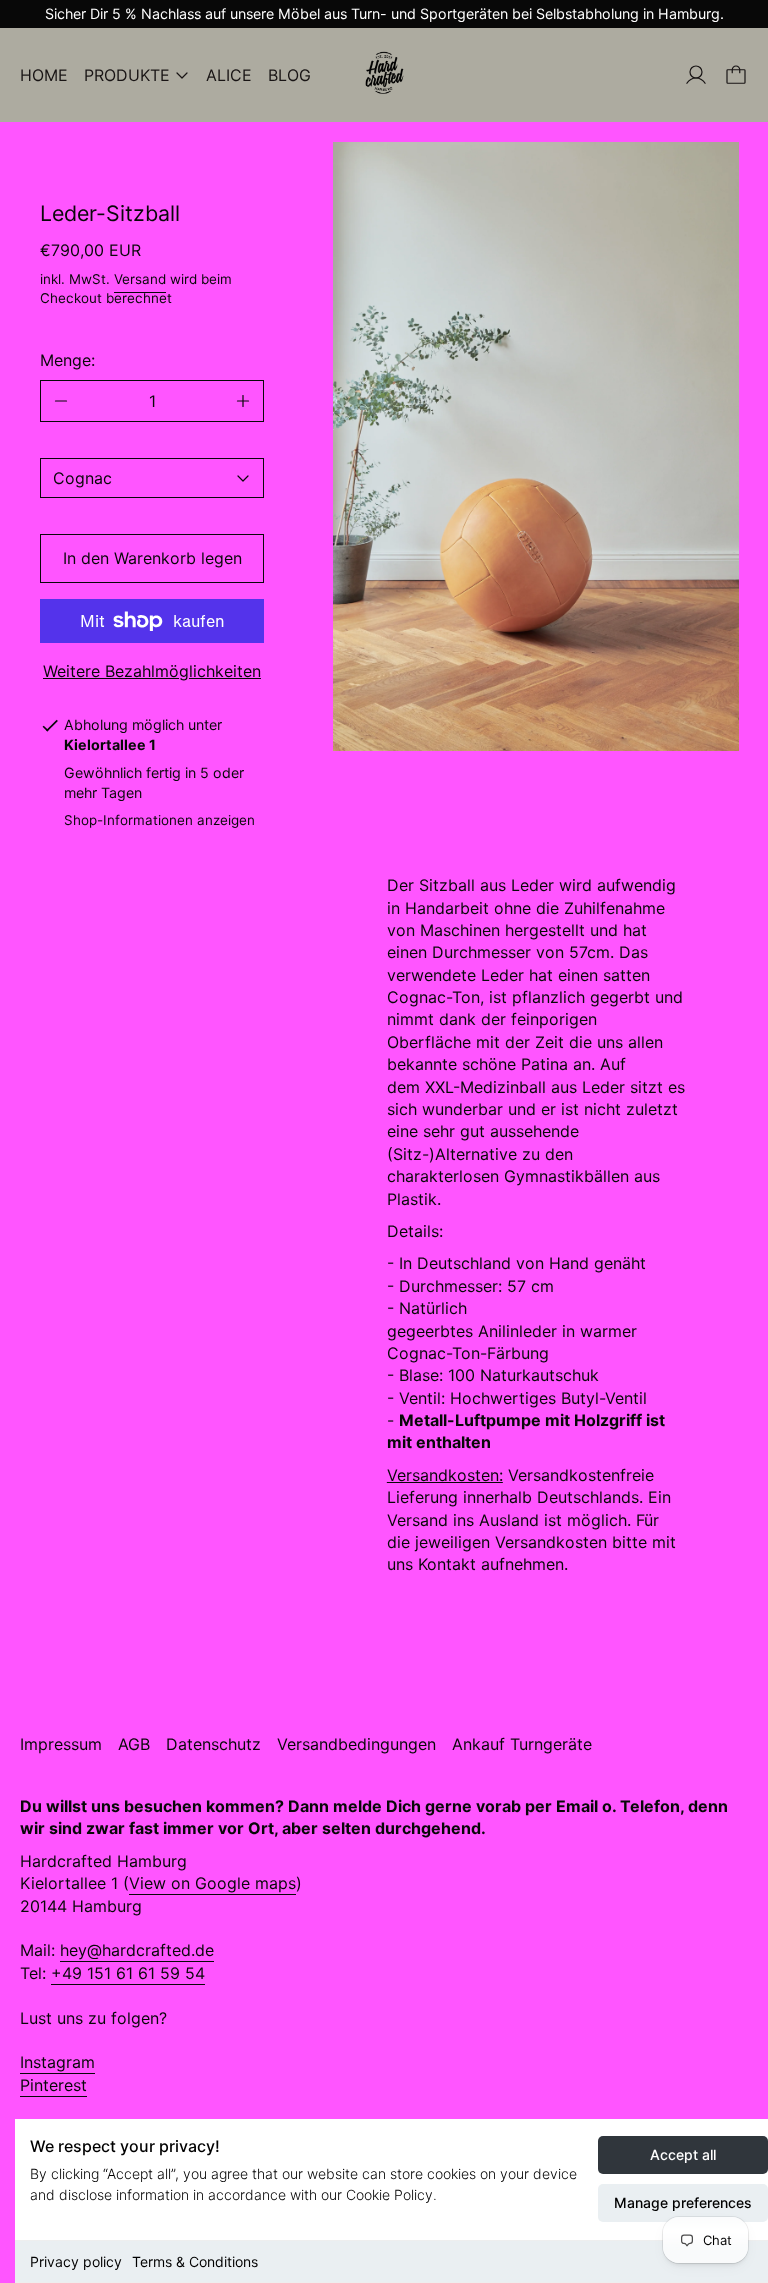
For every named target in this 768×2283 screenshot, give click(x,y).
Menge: (67, 360)
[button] (536, 446)
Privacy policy (76, 2261)
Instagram (57, 2062)
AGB (134, 1744)
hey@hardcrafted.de (137, 1950)
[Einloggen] (696, 75)
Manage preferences (683, 2202)
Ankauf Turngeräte (522, 1744)
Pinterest (53, 2085)
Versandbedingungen (356, 1744)
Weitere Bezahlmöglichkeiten (152, 671)
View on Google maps (212, 1883)
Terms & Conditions (195, 2261)
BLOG (289, 75)
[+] (243, 401)
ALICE (229, 75)
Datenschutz (213, 1744)
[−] (60, 401)
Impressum (61, 1744)
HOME (44, 75)
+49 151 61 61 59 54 (128, 1973)
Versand (140, 279)
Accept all (683, 2154)
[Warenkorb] (736, 75)
